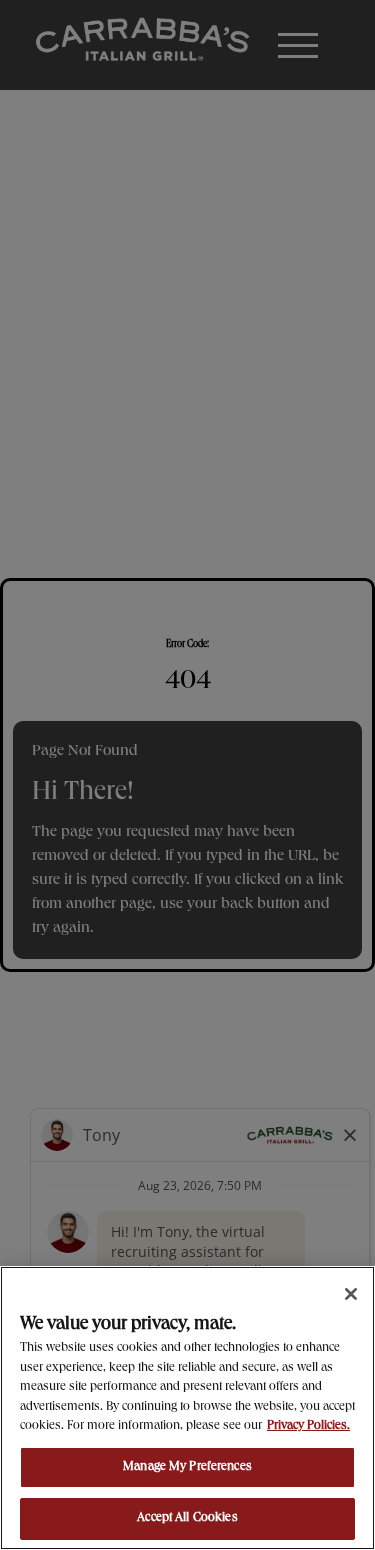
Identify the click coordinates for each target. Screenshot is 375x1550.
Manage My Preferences (187, 1467)
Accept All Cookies (187, 1518)
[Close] (351, 1294)
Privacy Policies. (308, 1426)
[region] (187, 1408)
